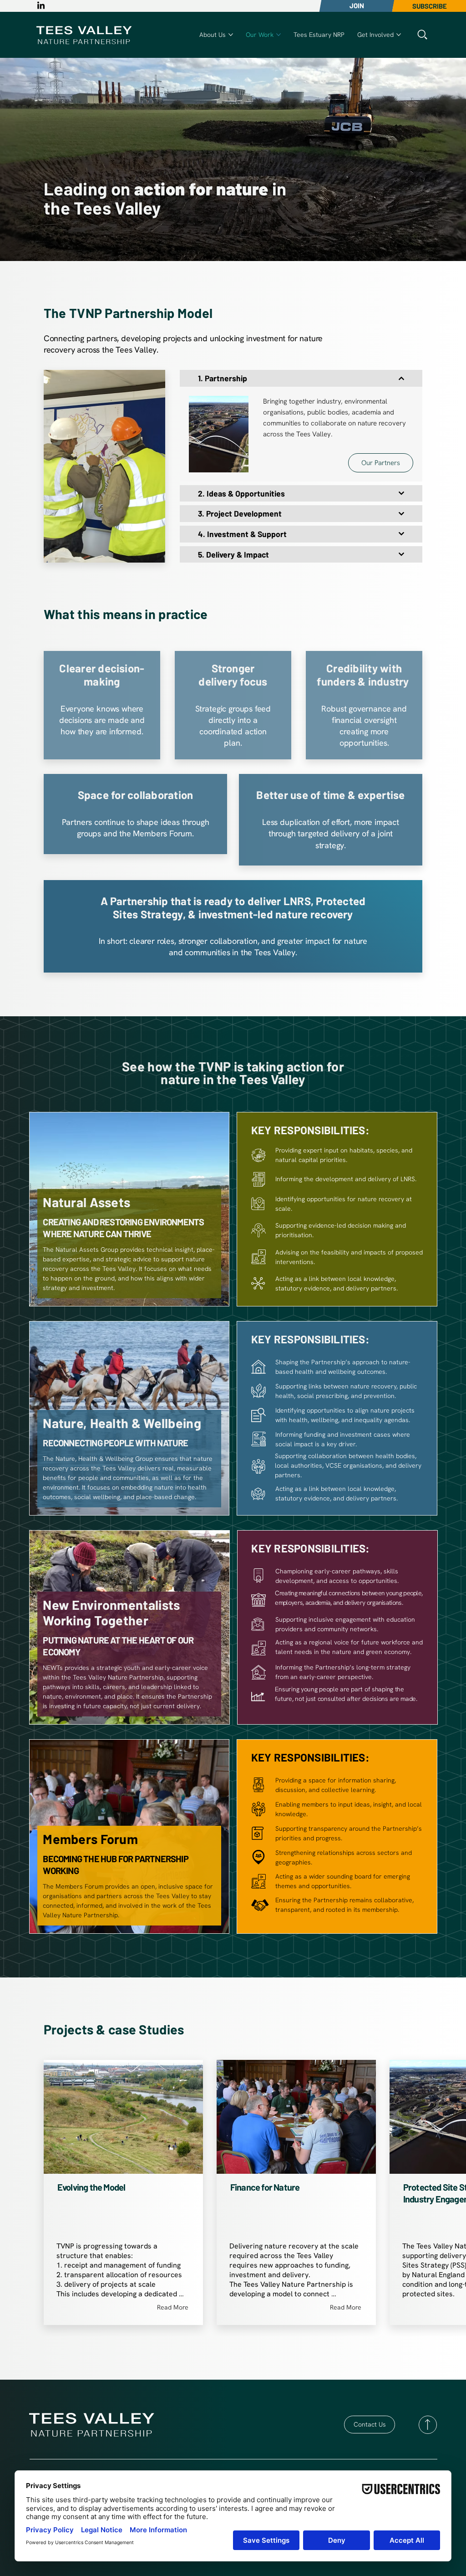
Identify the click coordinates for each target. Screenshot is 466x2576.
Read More (173, 2307)
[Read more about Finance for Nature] (296, 2166)
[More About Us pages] (231, 35)
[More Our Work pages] (279, 35)
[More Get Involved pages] (399, 35)
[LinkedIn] (41, 6)
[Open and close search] (422, 35)
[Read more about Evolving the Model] (123, 2166)
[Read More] (428, 2425)
